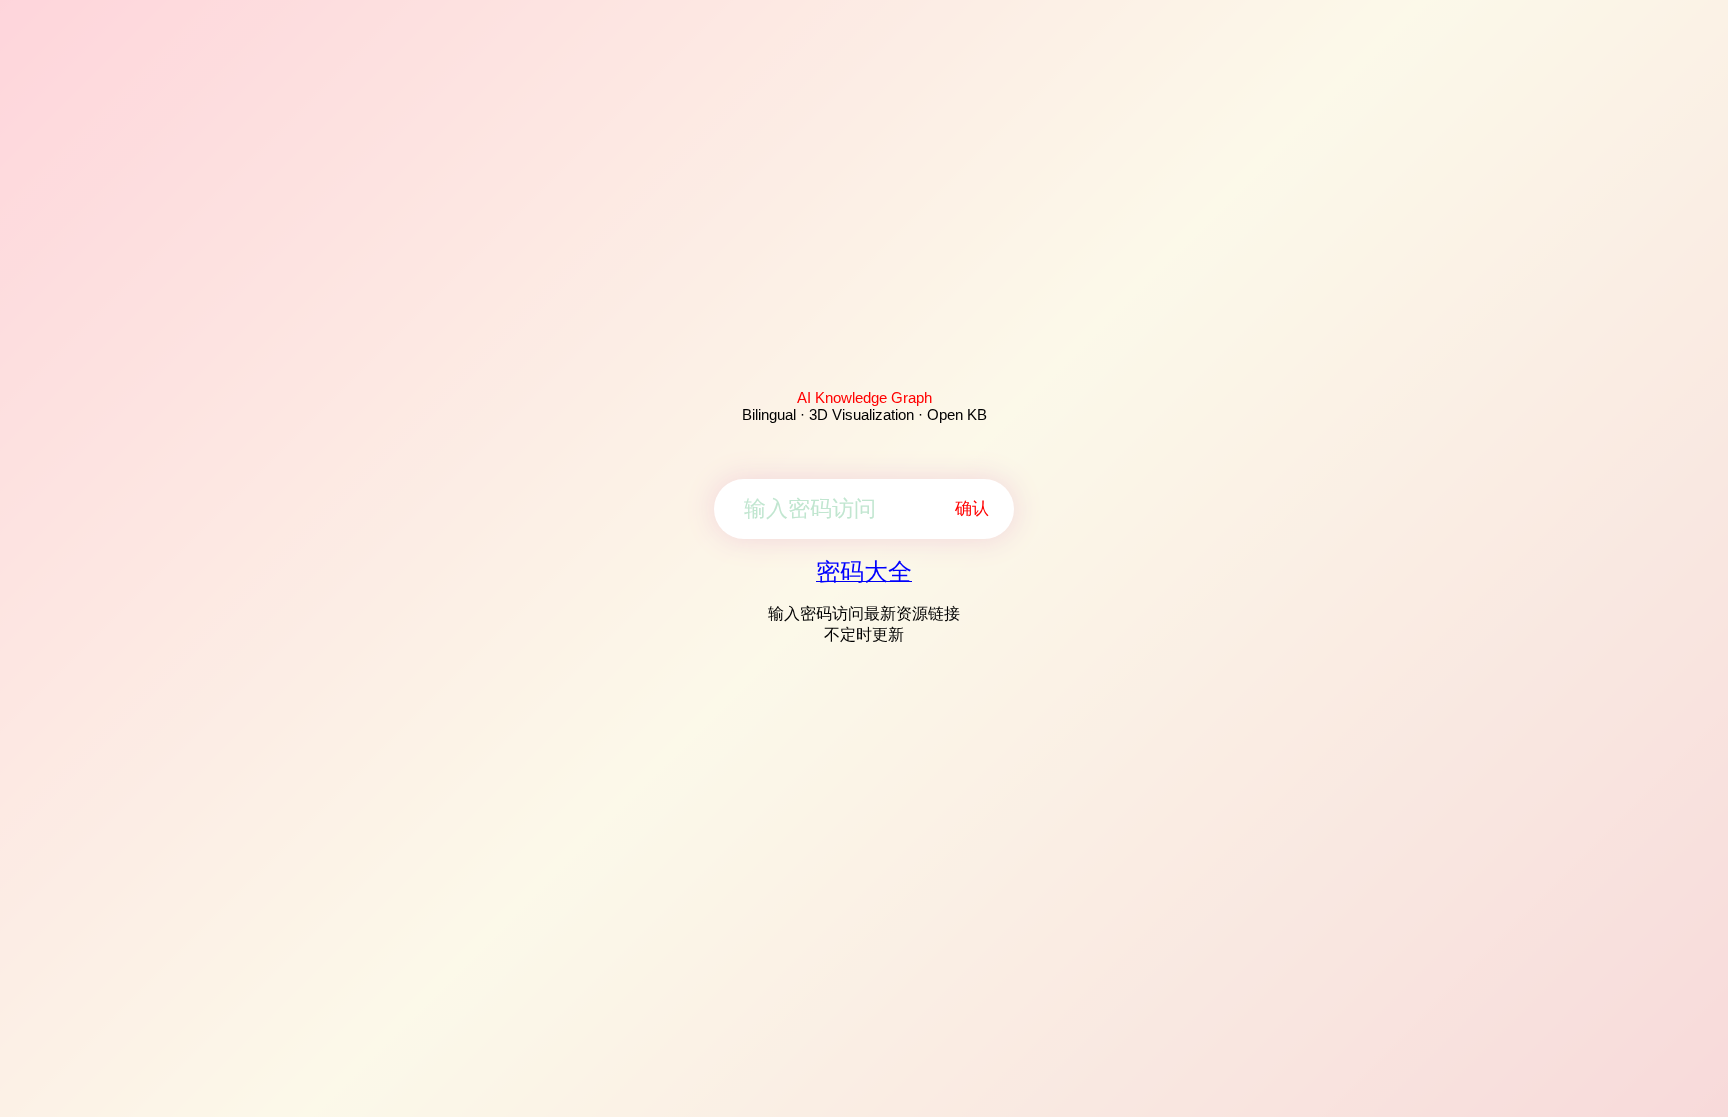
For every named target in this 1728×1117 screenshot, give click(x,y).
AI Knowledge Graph (864, 397)
